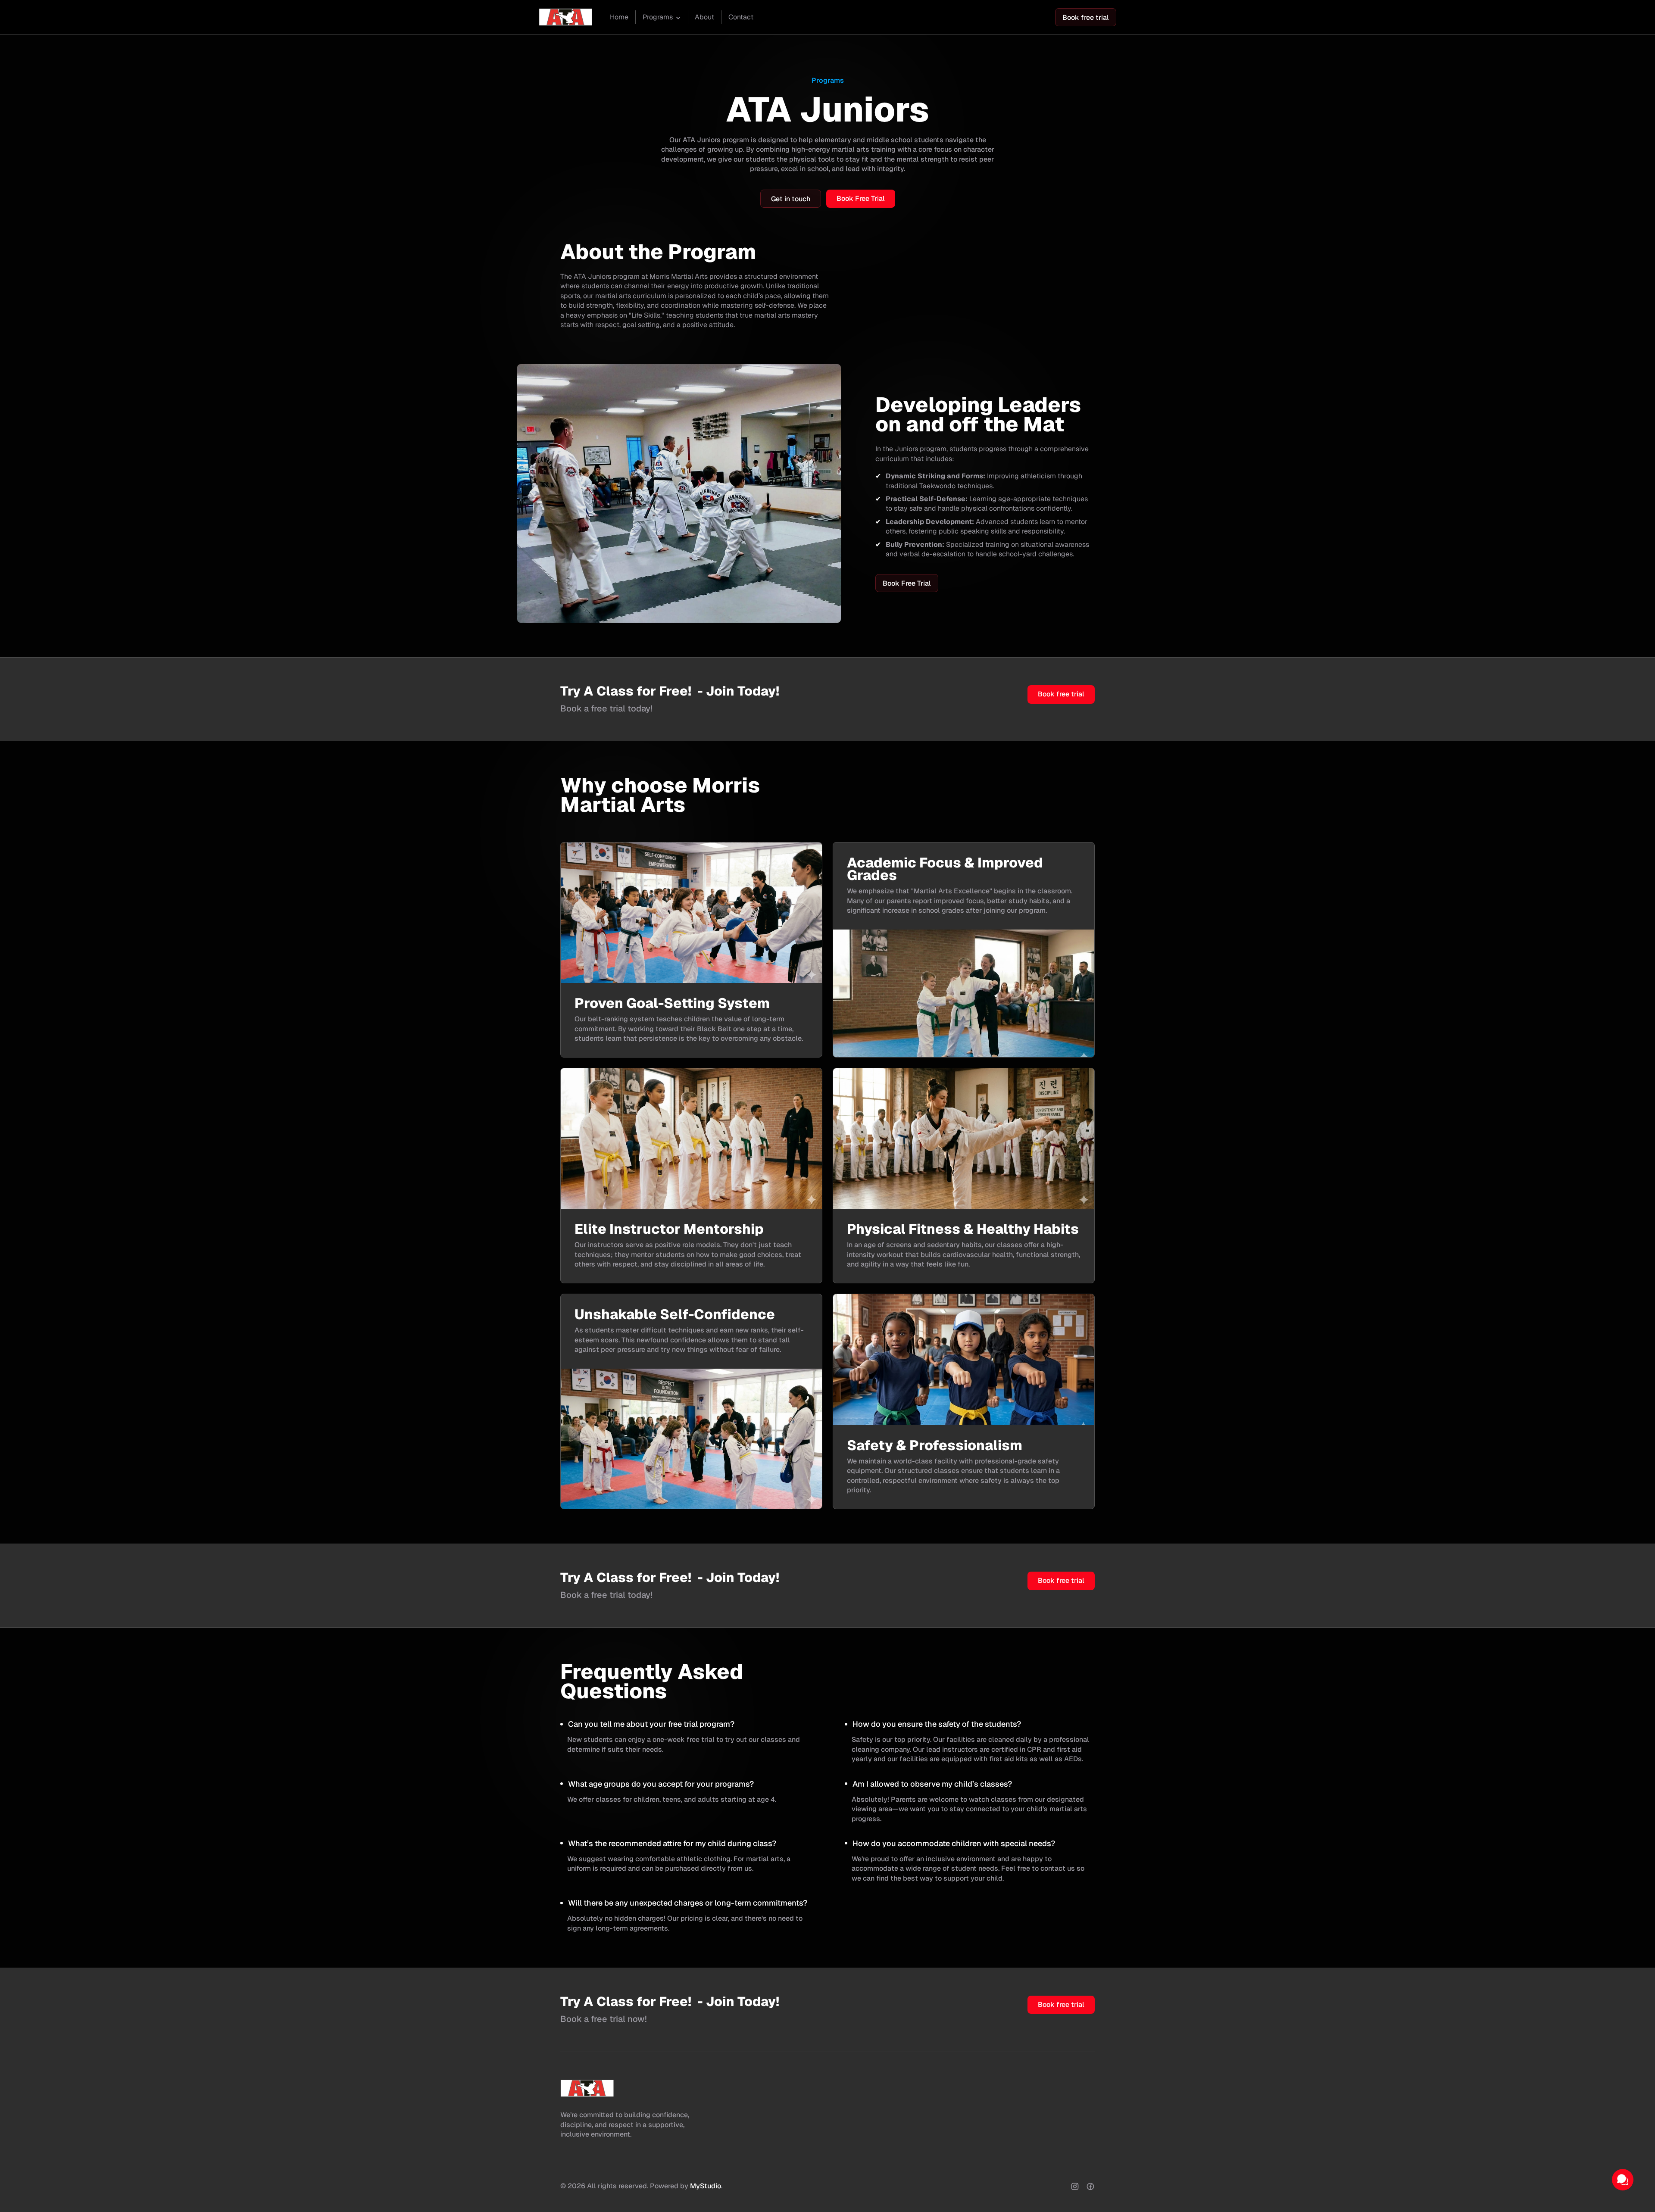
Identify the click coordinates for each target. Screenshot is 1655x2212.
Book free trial (1086, 17)
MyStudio (706, 2186)
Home (619, 17)
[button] (662, 18)
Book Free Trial (861, 198)
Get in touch (791, 199)
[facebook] (1090, 2186)
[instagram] (1075, 2186)
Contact (741, 17)
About (704, 17)
